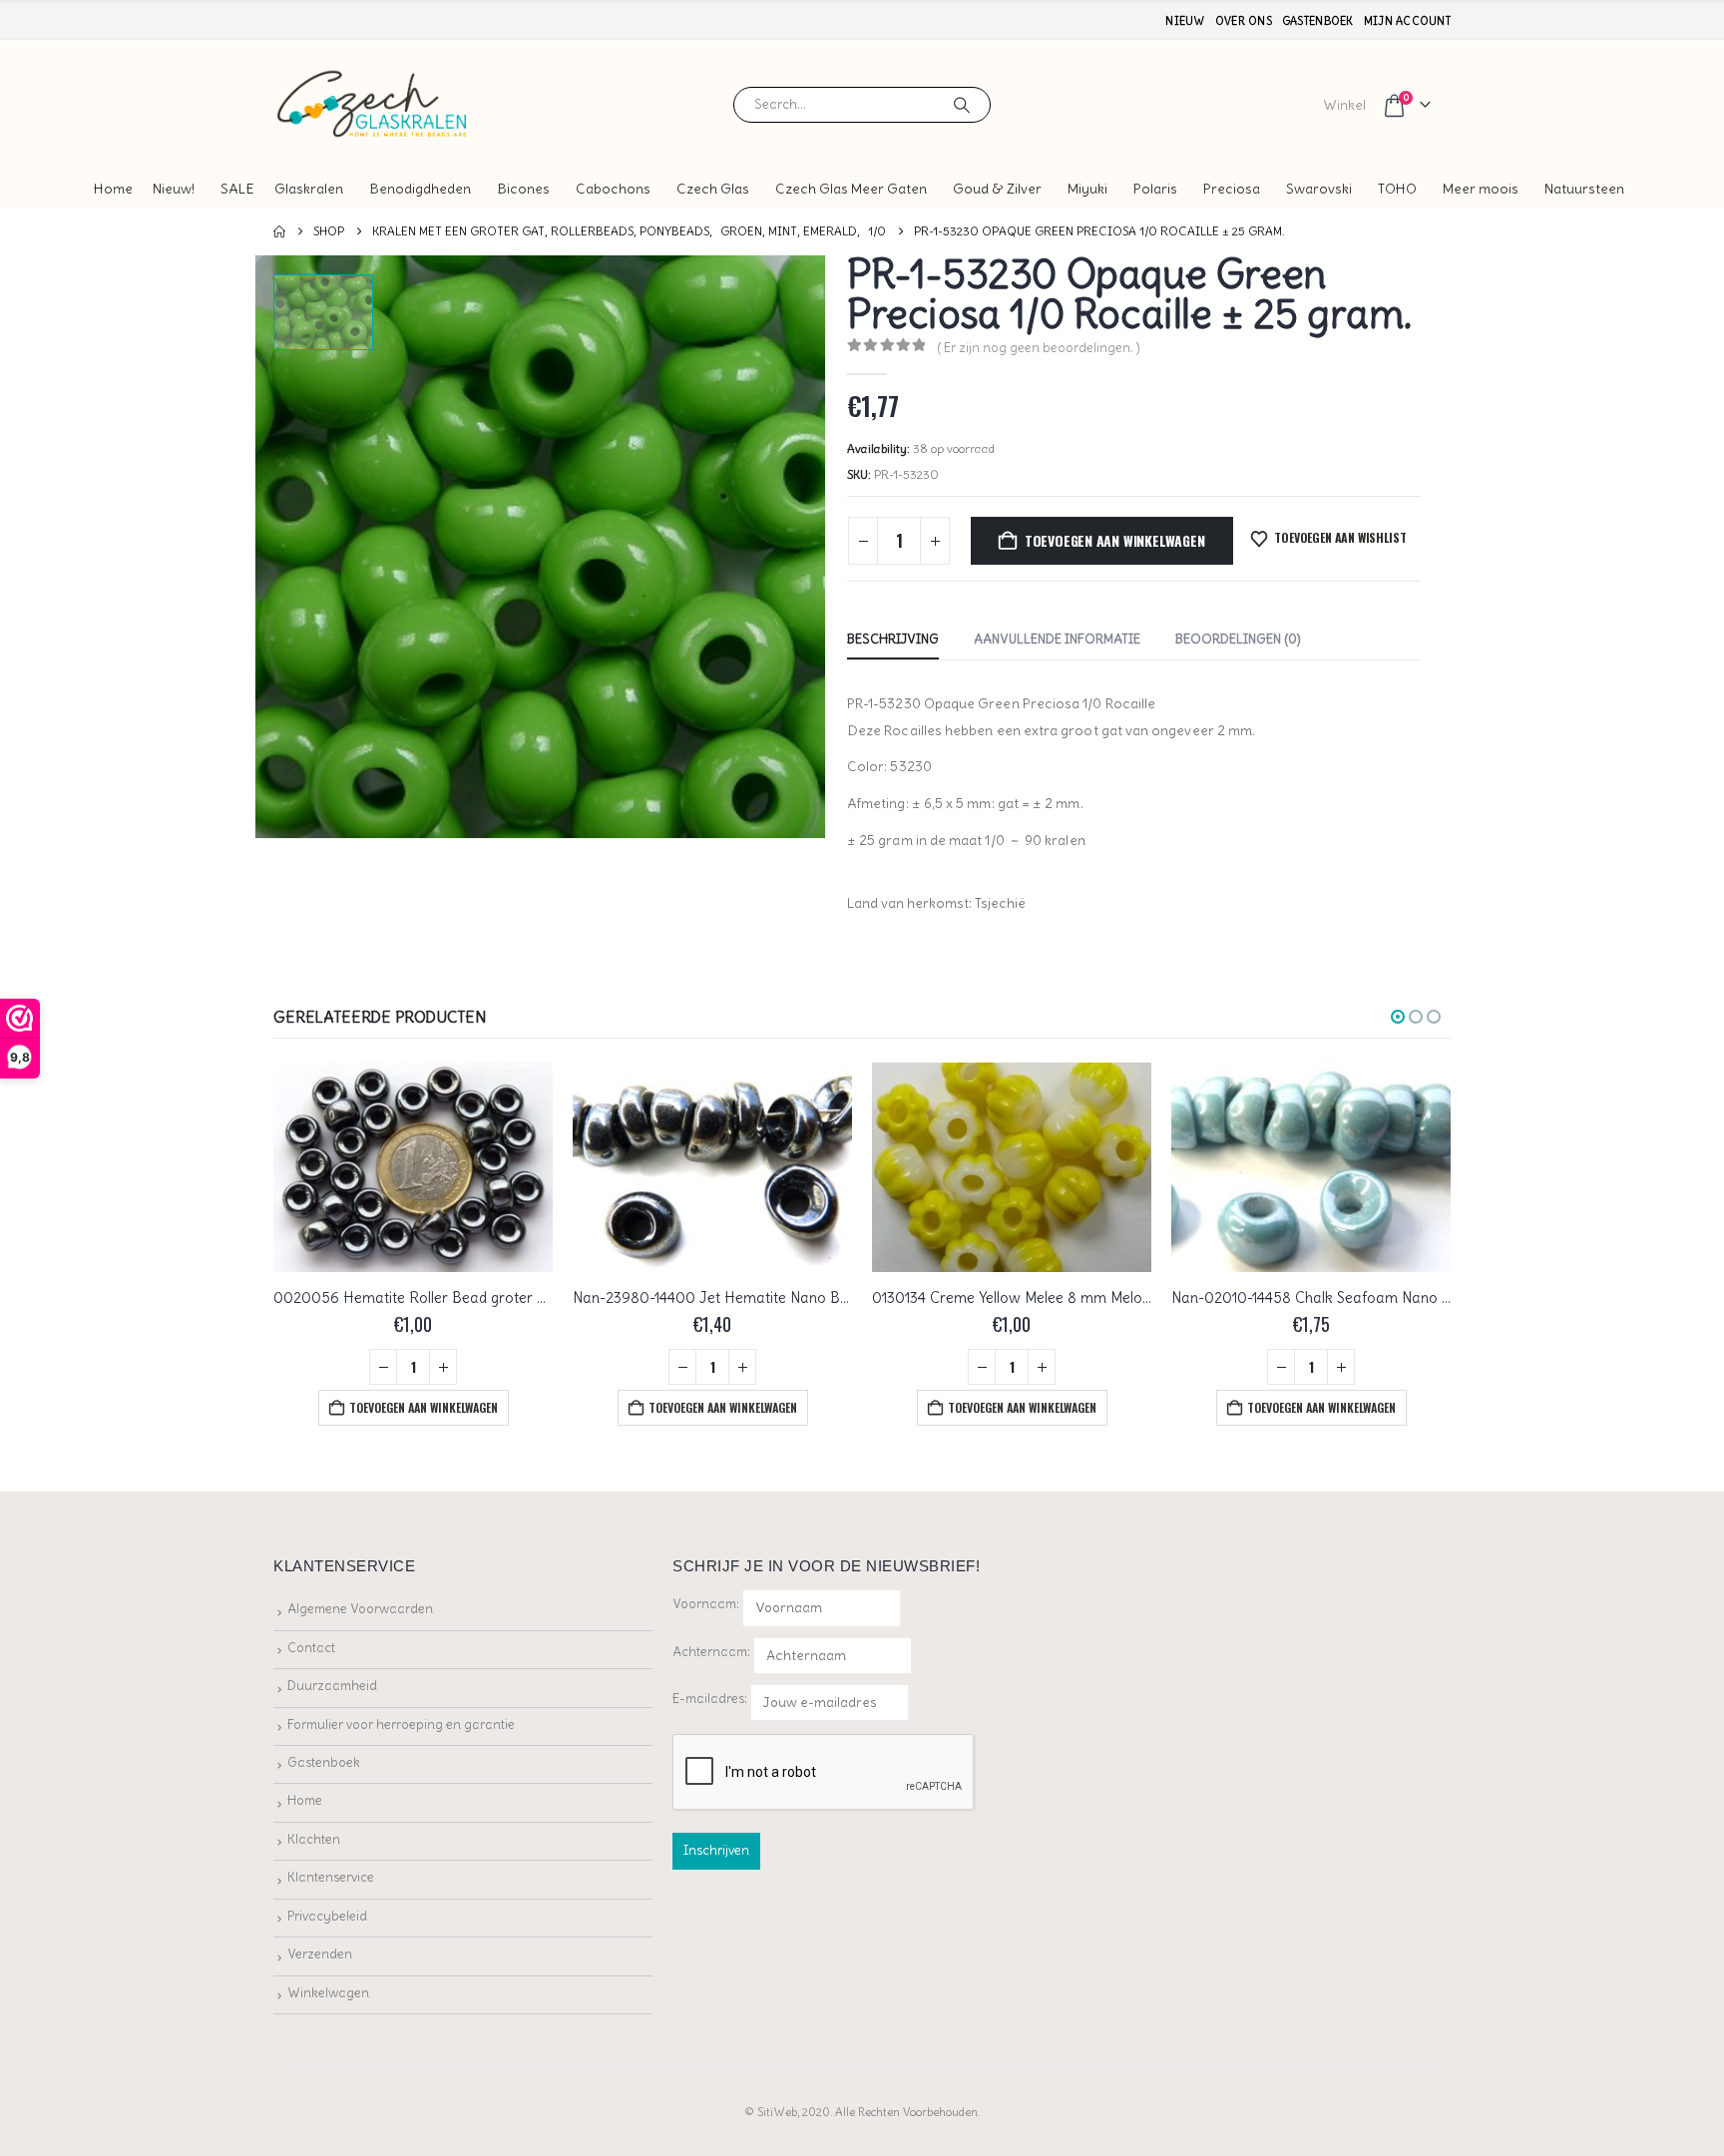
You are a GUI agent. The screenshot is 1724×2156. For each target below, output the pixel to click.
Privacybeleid (327, 1916)
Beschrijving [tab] (893, 639)
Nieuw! (174, 189)
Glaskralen (309, 189)
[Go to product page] (413, 1167)
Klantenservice (331, 1877)
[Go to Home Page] (279, 231)
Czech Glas (713, 189)
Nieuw (1185, 21)
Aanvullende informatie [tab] (1057, 639)
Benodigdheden (420, 189)
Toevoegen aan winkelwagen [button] (424, 1407)
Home (113, 189)
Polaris (1155, 189)
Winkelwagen (328, 1993)
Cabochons (613, 189)
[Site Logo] (373, 104)
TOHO (1397, 189)
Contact (311, 1648)
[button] (1398, 1017)
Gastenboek (1318, 21)
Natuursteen (1584, 189)
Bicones (523, 189)
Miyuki (1087, 189)
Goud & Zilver (997, 189)
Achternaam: (711, 1652)
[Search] (962, 105)
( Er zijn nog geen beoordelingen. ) (1039, 348)
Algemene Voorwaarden (360, 1609)
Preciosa (1232, 189)
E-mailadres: (711, 1699)
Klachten (314, 1839)
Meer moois (1481, 189)
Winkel (1344, 105)
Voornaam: (706, 1604)
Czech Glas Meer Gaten (851, 189)
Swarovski (1319, 189)
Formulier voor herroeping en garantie (401, 1725)
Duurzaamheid (332, 1686)
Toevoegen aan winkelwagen (1115, 540)
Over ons (1244, 21)
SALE (237, 189)
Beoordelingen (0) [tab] (1238, 639)
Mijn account (1407, 21)
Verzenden (320, 1954)
